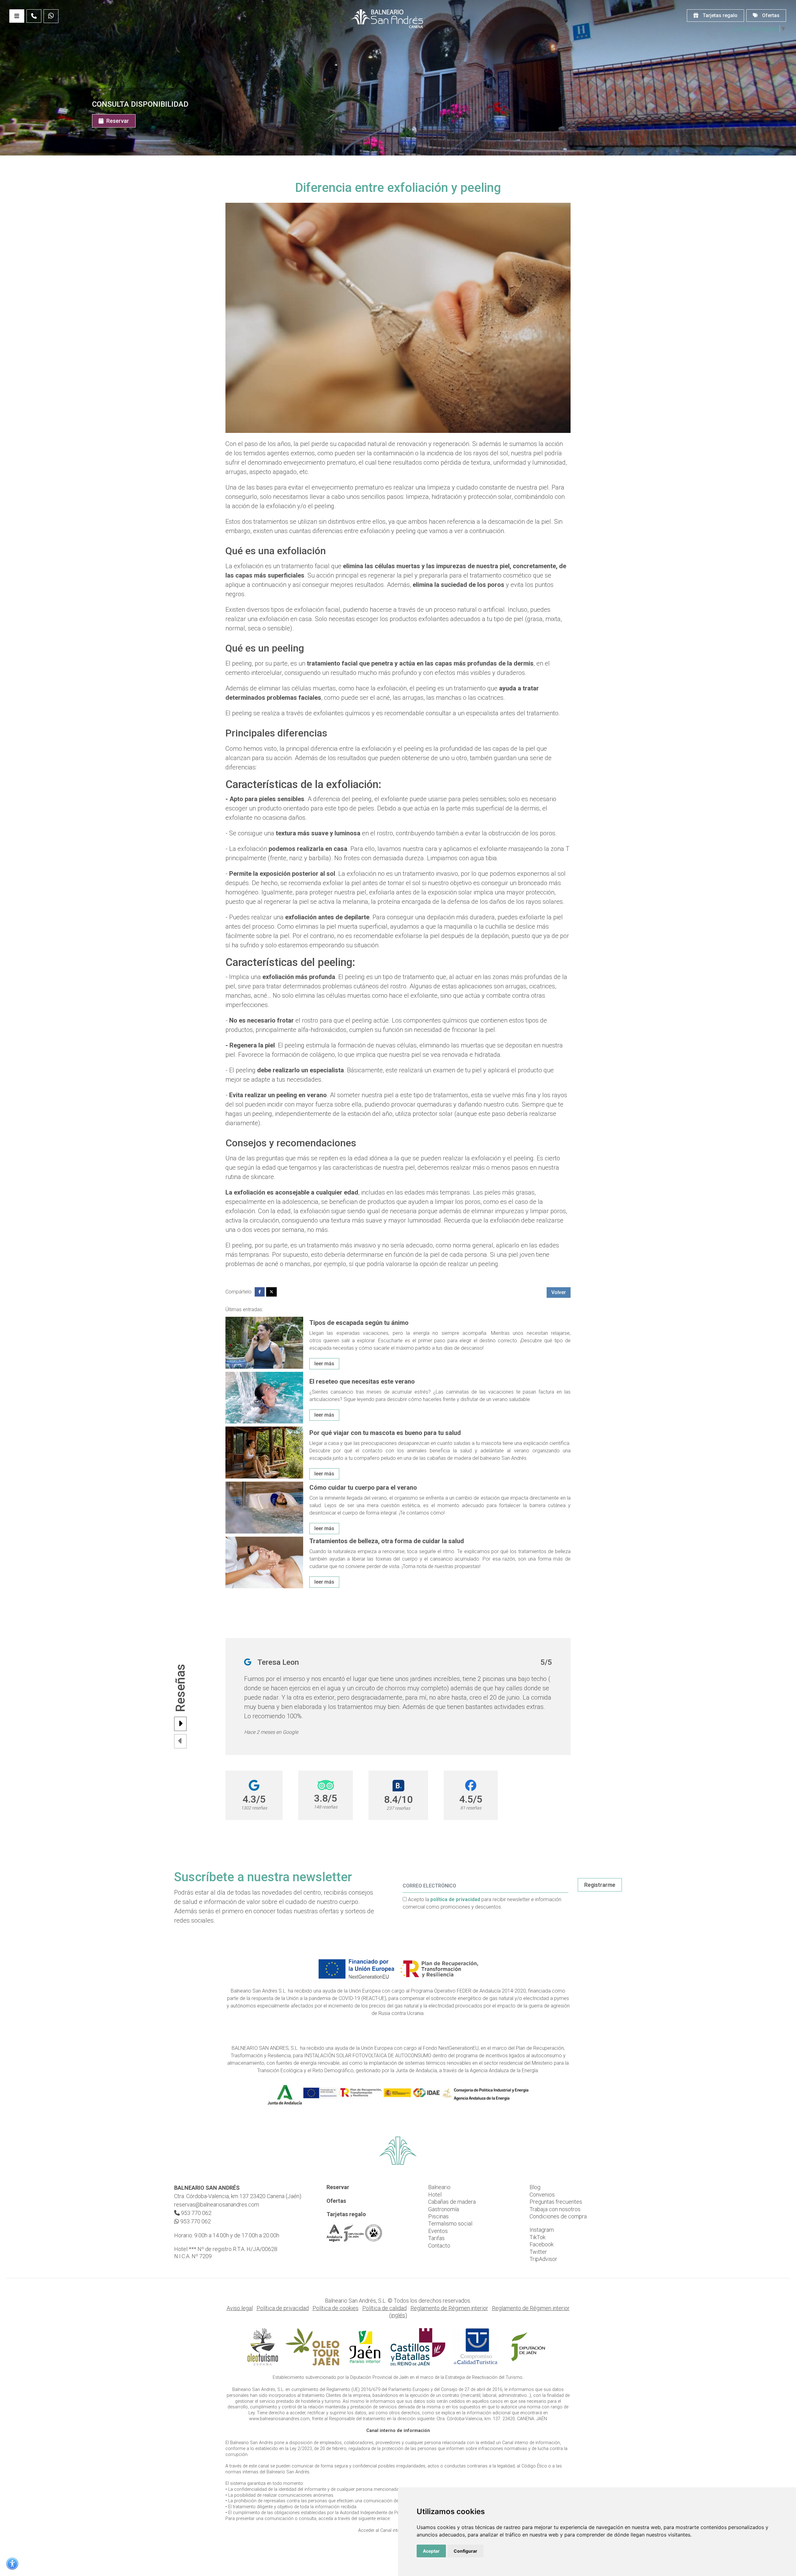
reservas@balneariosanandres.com (217, 2205)
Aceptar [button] (431, 2551)
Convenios (542, 2195)
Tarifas (436, 2238)
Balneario (439, 2187)
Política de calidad (384, 2308)
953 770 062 (196, 2213)
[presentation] (180, 1724)
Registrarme (600, 1885)
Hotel (435, 2195)
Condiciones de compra (558, 2216)
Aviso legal (240, 2308)
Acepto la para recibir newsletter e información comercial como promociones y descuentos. (482, 1903)
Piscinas (438, 2216)
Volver (559, 1292)
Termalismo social (450, 2223)
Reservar (117, 121)
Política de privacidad (283, 2308)
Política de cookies (336, 2308)
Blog (535, 2187)
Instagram (542, 2230)
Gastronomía (444, 2209)
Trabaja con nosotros (555, 2209)
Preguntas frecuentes (556, 2202)
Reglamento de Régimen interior (449, 2308)
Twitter (538, 2252)
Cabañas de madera (452, 2202)
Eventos (438, 2231)
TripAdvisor (543, 2259)
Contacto (439, 2246)
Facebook (541, 2244)
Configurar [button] (465, 2551)
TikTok (537, 2237)
